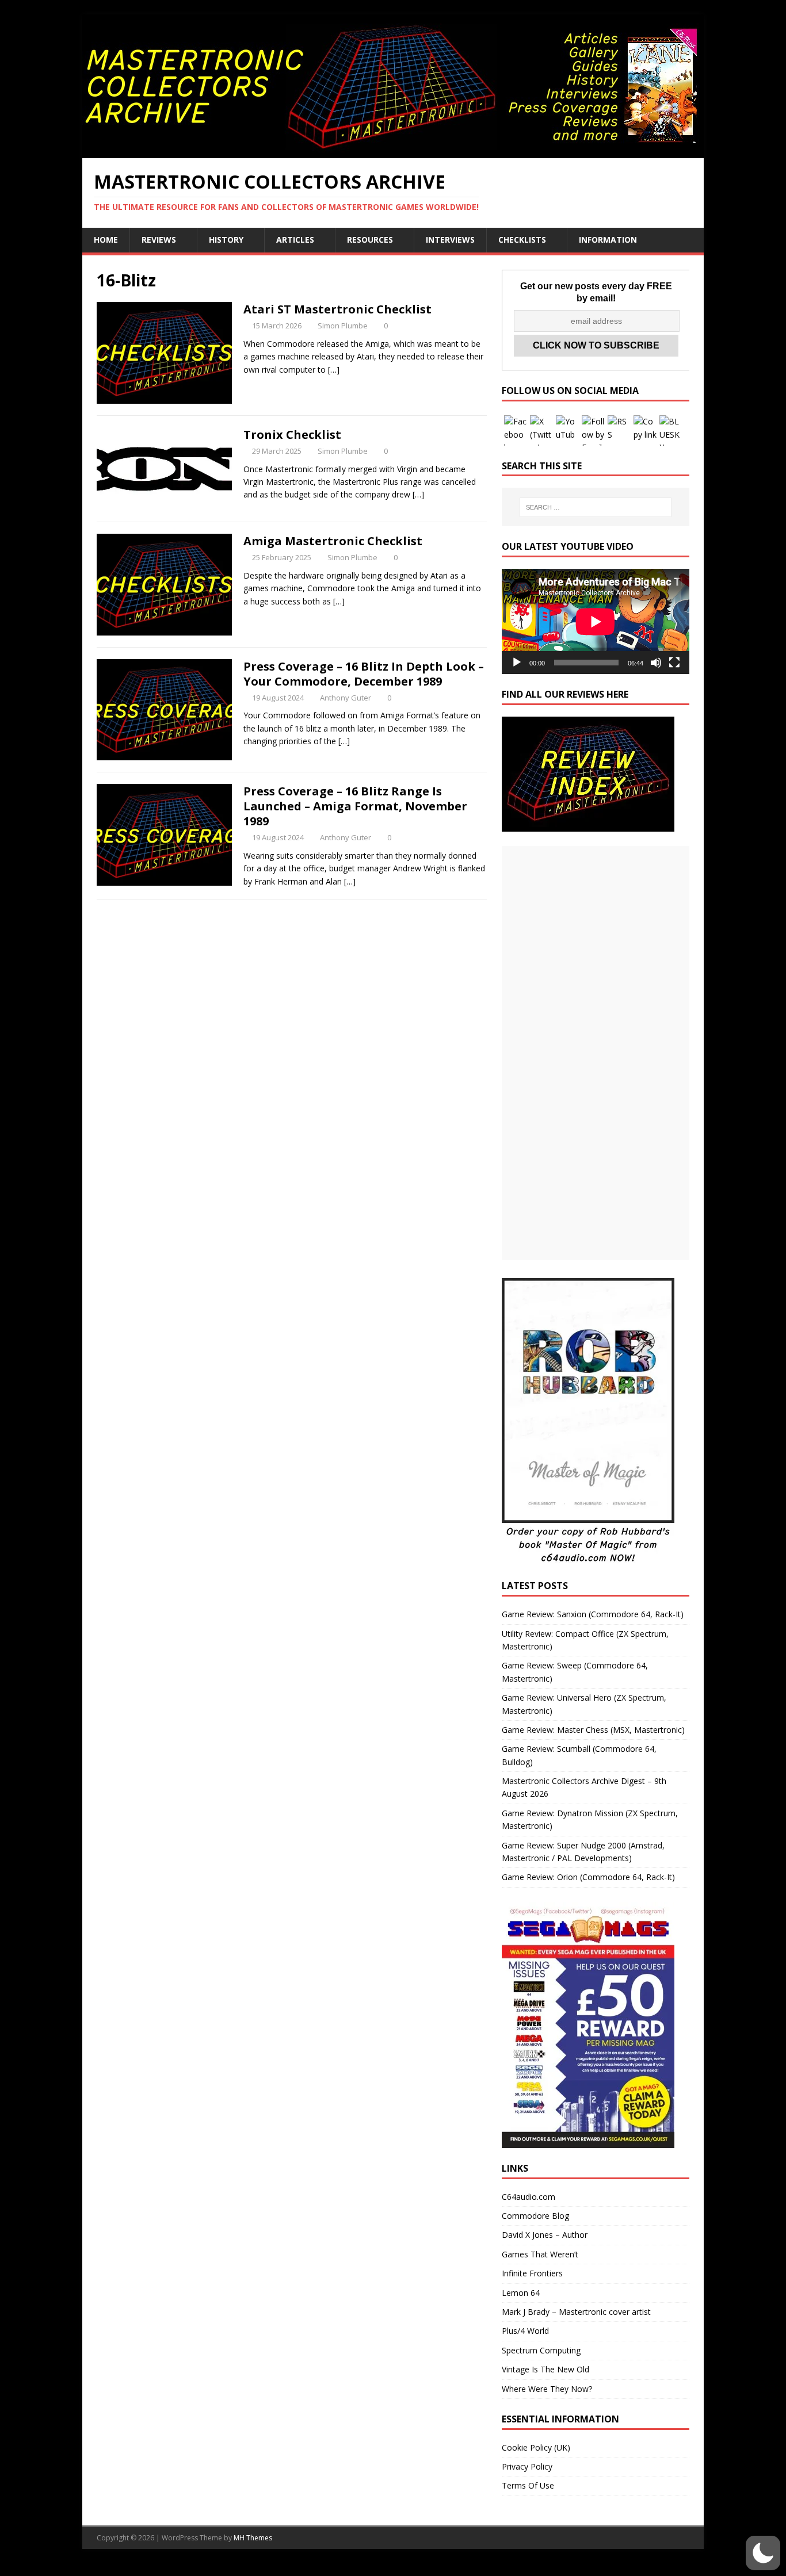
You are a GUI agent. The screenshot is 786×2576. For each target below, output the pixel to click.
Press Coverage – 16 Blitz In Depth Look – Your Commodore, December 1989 (364, 674)
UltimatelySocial (471, 2569)
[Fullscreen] (674, 663)
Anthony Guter (346, 698)
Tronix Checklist (292, 435)
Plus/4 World (525, 2331)
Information (608, 240)
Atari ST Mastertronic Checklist (337, 309)
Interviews (450, 240)
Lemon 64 (521, 2293)
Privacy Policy (527, 2466)
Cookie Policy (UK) (536, 2447)
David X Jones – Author (545, 2235)
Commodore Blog (535, 2216)
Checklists (522, 240)
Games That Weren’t (540, 2254)
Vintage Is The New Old (545, 2369)
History (226, 240)
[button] (763, 2553)
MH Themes (253, 2538)
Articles (295, 240)
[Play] (517, 663)
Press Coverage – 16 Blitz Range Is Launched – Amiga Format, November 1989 (355, 806)
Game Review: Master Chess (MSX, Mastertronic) (593, 1730)
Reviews (159, 240)
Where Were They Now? (547, 2389)
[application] (596, 621)
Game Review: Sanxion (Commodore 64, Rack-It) (593, 1614)
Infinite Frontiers (532, 2273)
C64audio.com (529, 2197)
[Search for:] (596, 507)
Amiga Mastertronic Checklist (333, 541)
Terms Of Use (528, 2485)
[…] (334, 370)
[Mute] (656, 663)
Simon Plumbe (343, 326)
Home (106, 240)
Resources (370, 240)
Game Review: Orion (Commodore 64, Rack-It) (588, 1877)
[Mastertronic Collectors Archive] (393, 152)
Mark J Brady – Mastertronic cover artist (576, 2312)
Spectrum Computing (541, 2350)
